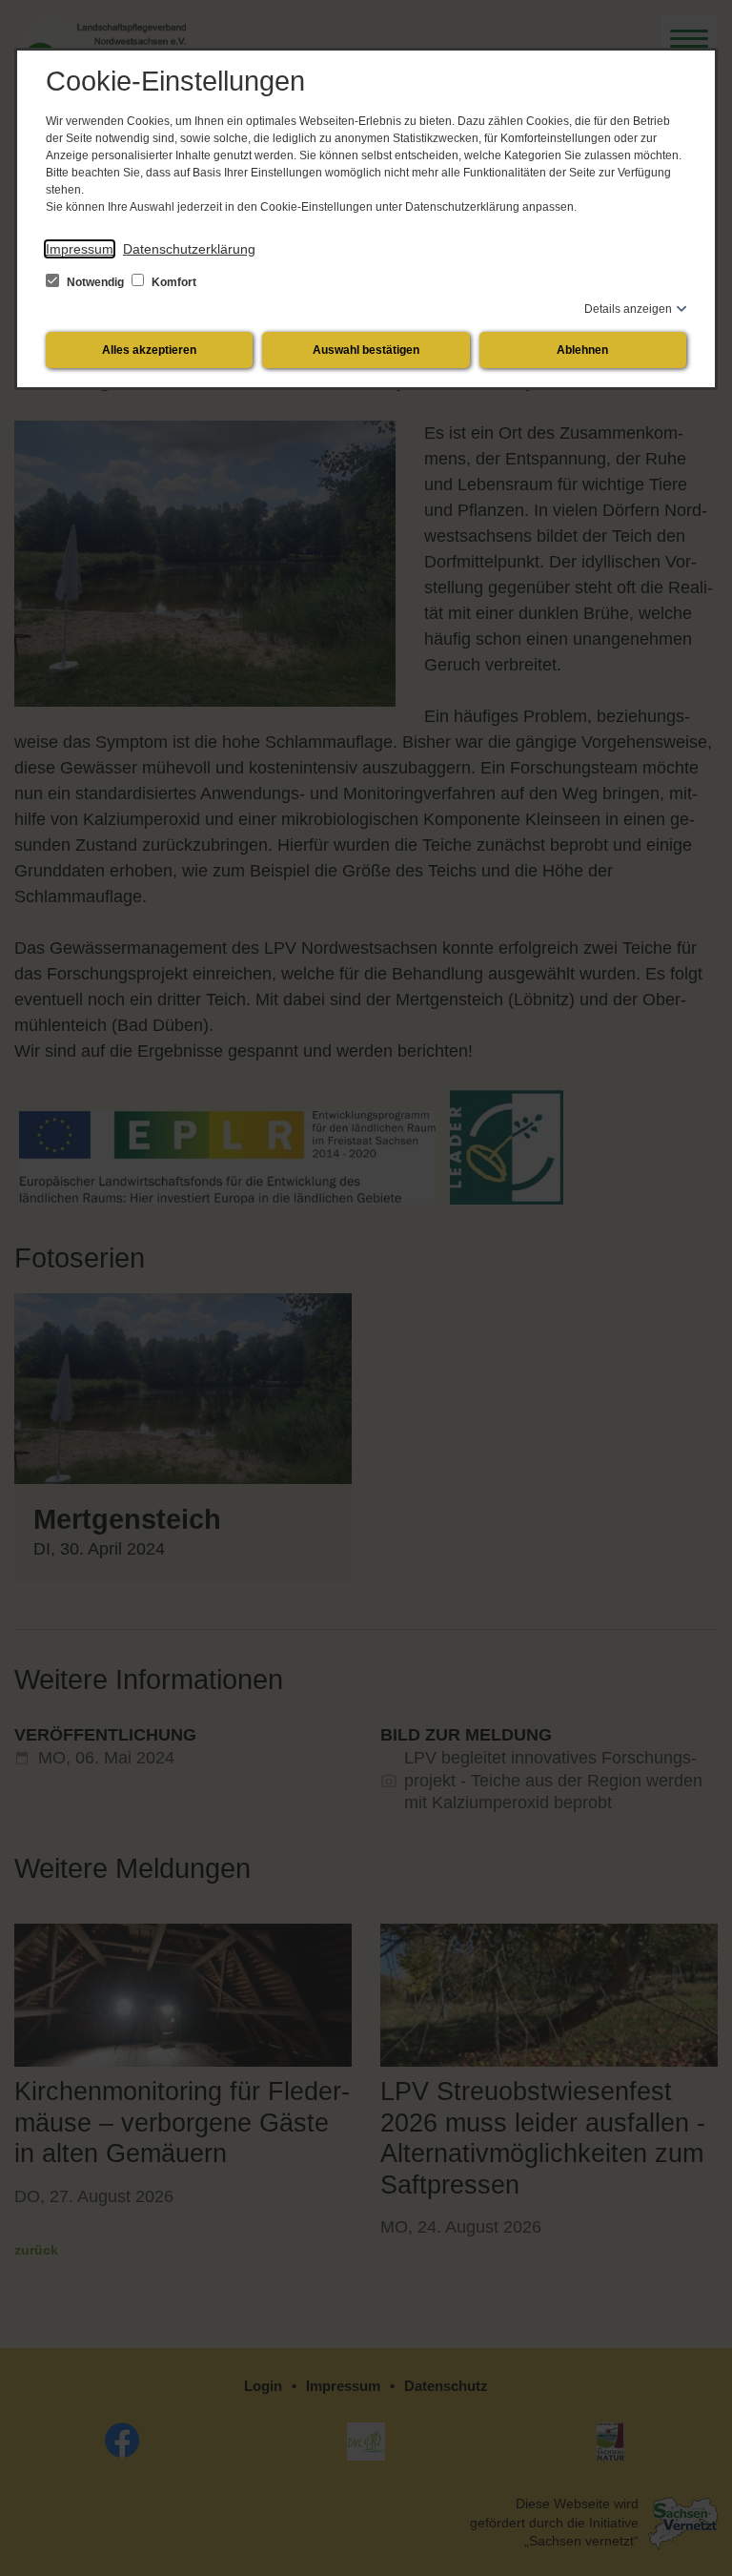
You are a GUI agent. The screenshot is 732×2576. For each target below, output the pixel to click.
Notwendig (95, 282)
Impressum (80, 249)
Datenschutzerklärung (189, 249)
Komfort (173, 282)
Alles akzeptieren (149, 350)
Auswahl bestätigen (366, 350)
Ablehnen (582, 350)
